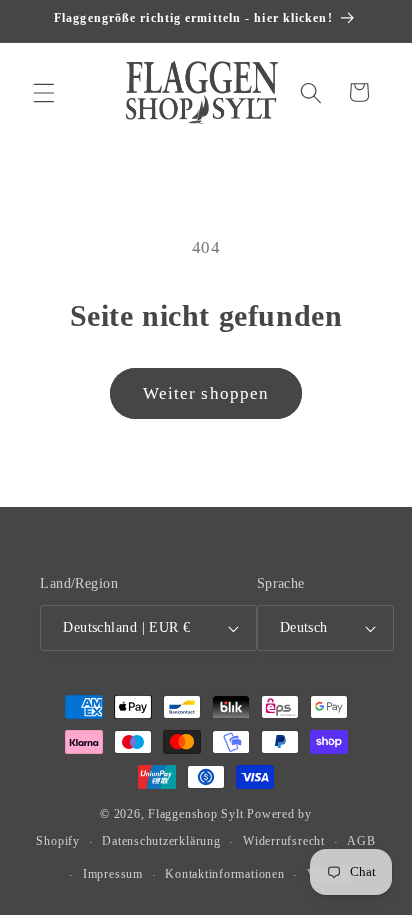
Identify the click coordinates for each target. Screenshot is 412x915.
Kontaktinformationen (224, 874)
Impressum (113, 874)
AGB (361, 841)
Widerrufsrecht (284, 841)
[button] (44, 92)
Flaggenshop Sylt (195, 814)
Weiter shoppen (206, 393)
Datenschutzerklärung (161, 841)
